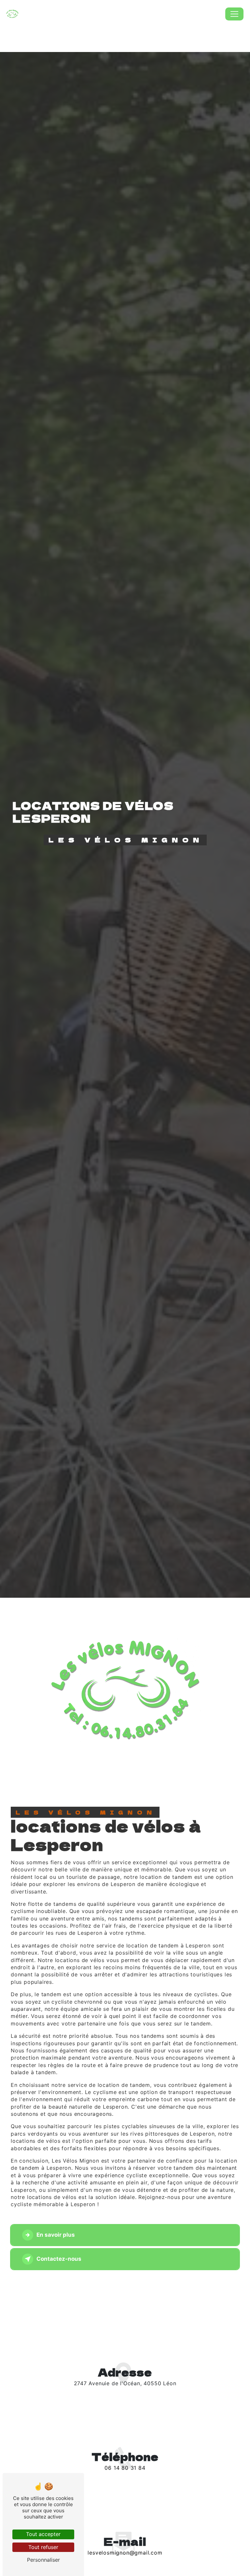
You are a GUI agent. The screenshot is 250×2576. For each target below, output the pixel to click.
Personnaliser (43, 2560)
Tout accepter (43, 2534)
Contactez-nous (59, 2259)
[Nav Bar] (234, 14)
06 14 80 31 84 (125, 2468)
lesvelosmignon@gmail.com (125, 2553)
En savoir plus (56, 2235)
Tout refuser (43, 2547)
